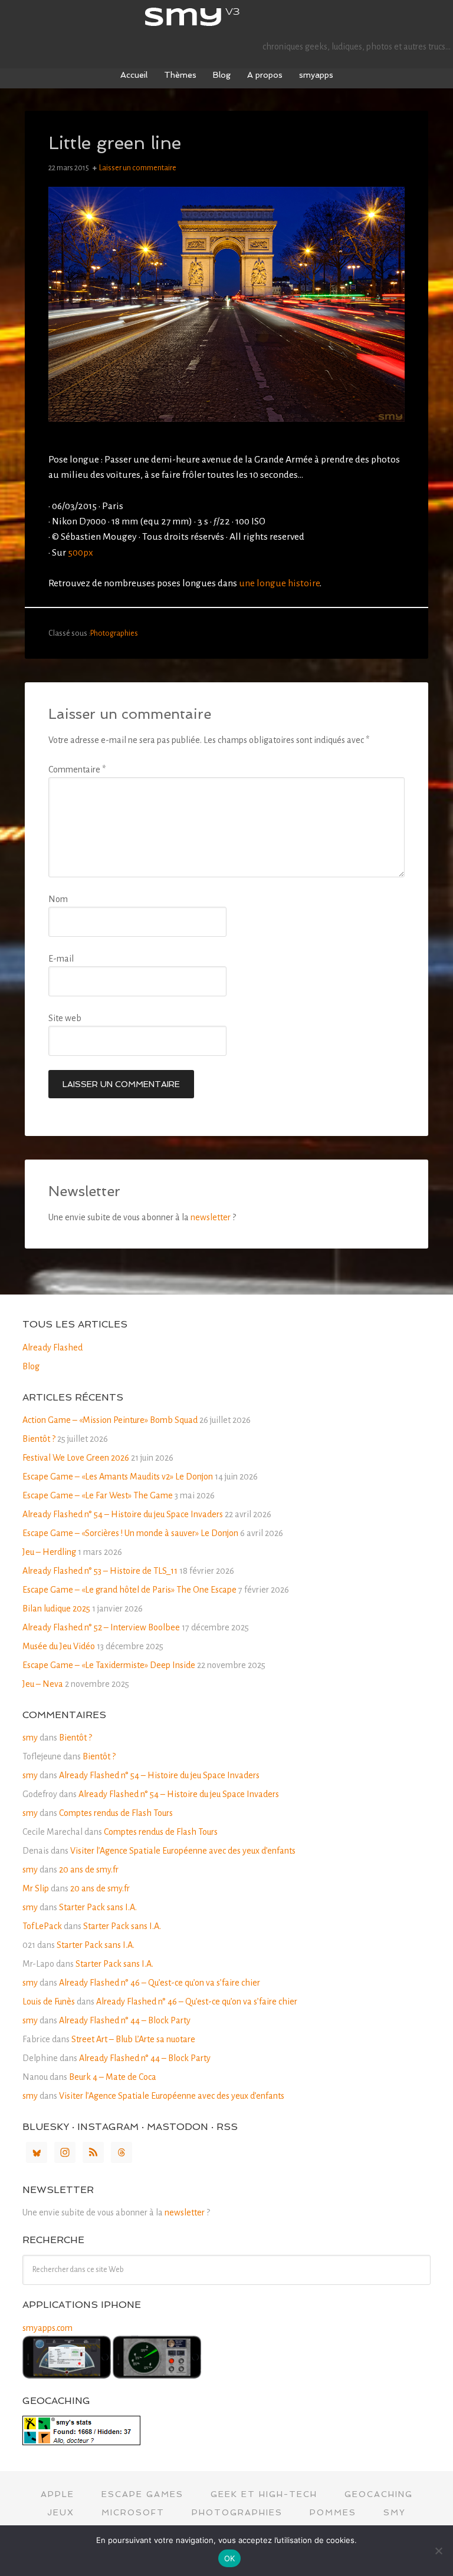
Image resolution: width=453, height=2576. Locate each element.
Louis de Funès (49, 2002)
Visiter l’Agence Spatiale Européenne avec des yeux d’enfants (183, 1851)
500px (81, 553)
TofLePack (42, 1926)
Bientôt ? (39, 1439)
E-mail (61, 959)
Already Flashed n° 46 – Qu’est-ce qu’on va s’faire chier (160, 1983)
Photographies (114, 633)
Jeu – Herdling (49, 1552)
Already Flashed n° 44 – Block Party (125, 2020)
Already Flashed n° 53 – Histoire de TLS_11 (100, 1571)
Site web (65, 1018)
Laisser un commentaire (138, 168)
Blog (31, 1366)
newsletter (211, 1217)
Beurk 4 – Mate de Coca (113, 2077)
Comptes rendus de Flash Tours (116, 1813)
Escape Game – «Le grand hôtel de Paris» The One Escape (129, 1590)
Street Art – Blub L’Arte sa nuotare (133, 2039)
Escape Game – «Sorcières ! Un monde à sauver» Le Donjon (130, 1533)
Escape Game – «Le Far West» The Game (98, 1495)
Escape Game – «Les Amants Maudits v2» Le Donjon (118, 1477)
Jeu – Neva (43, 1684)
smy (226, 18)
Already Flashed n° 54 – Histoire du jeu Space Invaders (123, 1514)
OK (230, 2558)
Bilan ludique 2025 (56, 1609)
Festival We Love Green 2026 (76, 1458)
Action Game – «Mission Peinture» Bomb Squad (110, 1420)
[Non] (438, 2551)
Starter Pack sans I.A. (98, 1907)
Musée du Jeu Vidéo (59, 1646)
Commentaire (77, 770)
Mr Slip (36, 1888)
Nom (58, 899)
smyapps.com (47, 2328)
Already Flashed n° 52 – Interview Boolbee (101, 1627)
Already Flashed (52, 1348)
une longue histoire (279, 583)
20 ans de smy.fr (89, 1870)
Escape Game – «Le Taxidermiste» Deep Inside (109, 1665)
